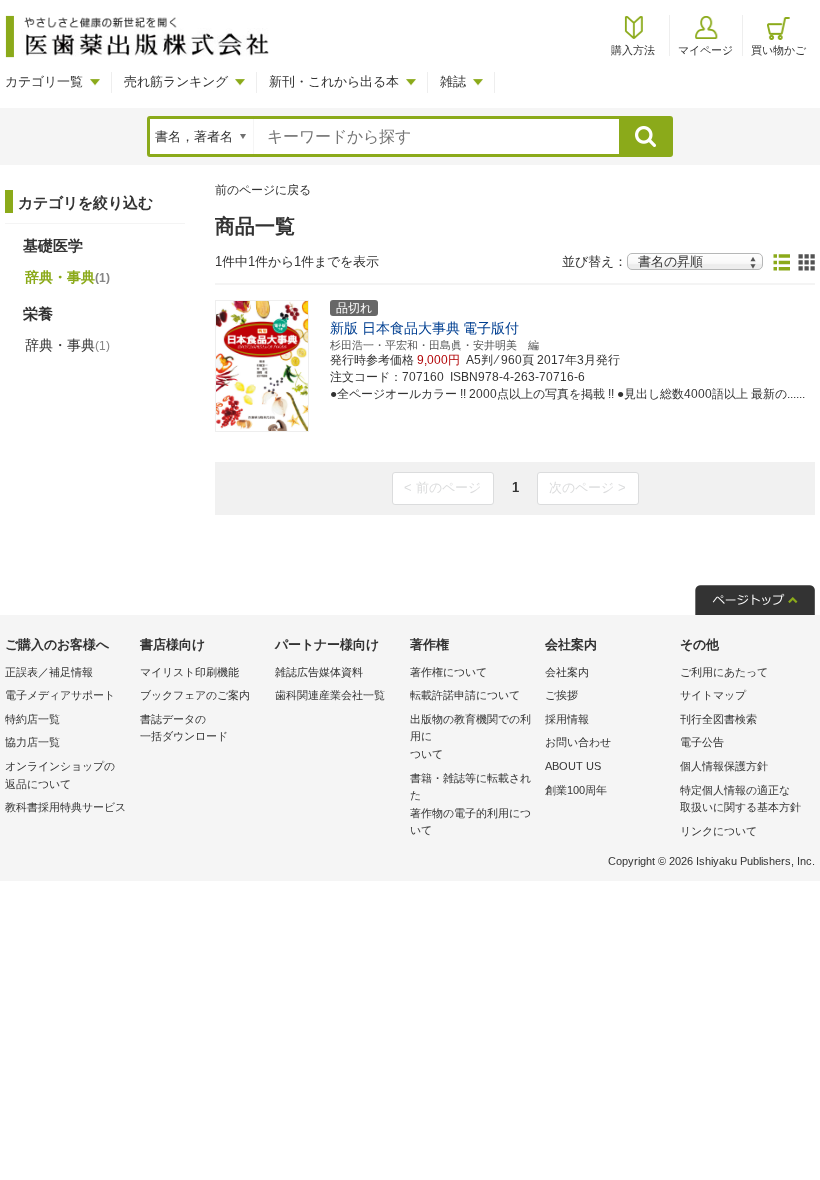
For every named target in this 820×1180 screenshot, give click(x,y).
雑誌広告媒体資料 (319, 672)
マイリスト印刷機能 (189, 672)
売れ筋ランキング (176, 81)
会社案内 (567, 672)
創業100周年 (576, 790)
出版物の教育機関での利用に (470, 736)
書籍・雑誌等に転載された (470, 804)
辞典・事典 (67, 277)
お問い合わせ (578, 742)
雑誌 (453, 81)
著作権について (448, 672)
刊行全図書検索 (718, 719)
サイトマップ (713, 695)
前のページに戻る (263, 190)
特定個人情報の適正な (740, 799)
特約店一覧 (32, 719)
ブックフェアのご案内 (195, 695)
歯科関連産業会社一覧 (330, 695)
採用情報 (567, 719)
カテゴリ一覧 (44, 81)
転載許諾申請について (465, 695)
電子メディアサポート (60, 695)
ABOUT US (573, 766)
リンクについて (718, 831)
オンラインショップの (60, 775)
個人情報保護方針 (724, 766)
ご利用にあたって (724, 672)
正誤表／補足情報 (49, 672)
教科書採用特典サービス (65, 807)
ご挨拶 (561, 695)
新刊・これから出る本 (334, 81)
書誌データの (184, 728)
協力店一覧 (32, 742)
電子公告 (702, 742)
